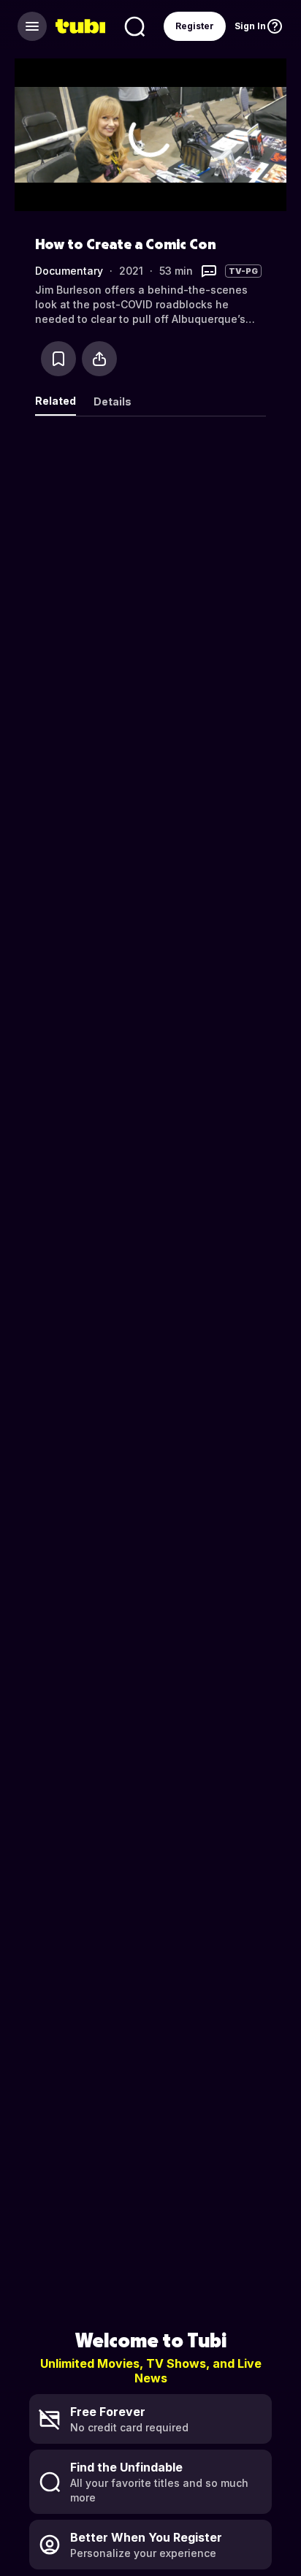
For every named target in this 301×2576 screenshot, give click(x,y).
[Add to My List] (58, 359)
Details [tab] (113, 401)
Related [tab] (56, 401)
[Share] (99, 359)
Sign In (250, 26)
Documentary (69, 271)
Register (195, 26)
